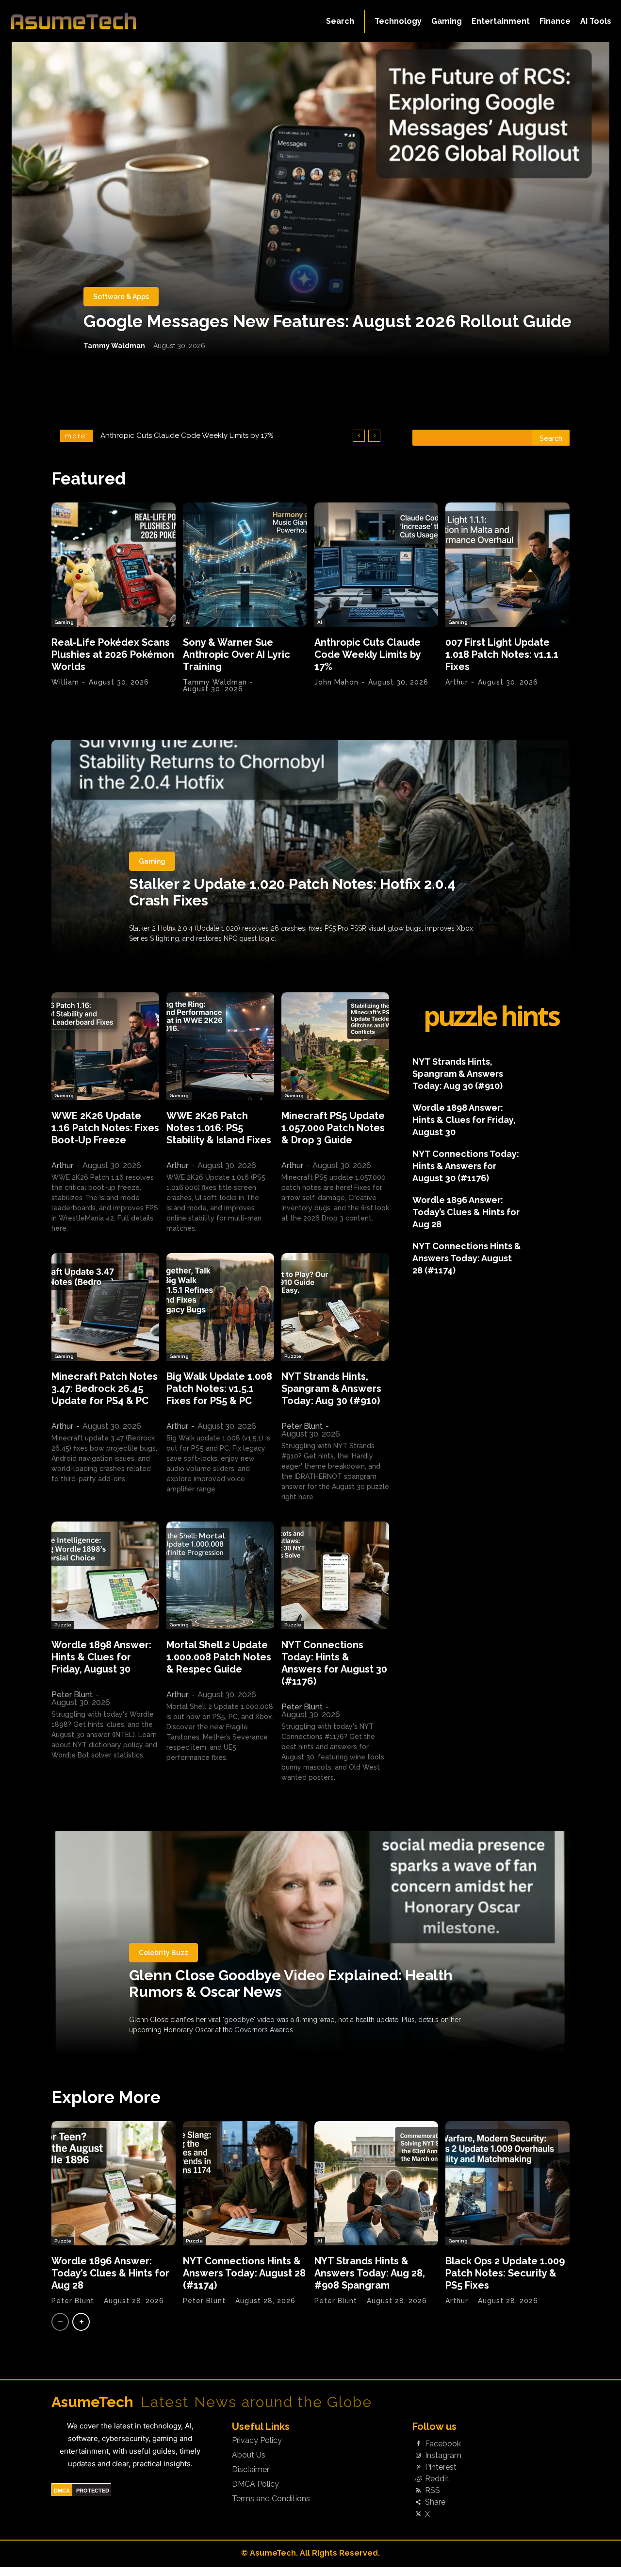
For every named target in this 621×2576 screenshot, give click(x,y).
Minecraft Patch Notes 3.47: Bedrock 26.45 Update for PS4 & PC (105, 1388)
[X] (418, 2514)
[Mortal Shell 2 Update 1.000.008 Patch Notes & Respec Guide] (220, 1575)
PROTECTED (93, 2491)
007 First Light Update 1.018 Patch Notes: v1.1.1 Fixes (188, 435)
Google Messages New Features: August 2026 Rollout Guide (327, 321)
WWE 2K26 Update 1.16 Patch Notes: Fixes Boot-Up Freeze (105, 1128)
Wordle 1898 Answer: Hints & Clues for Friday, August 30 (101, 1657)
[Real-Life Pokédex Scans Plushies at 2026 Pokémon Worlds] (114, 565)
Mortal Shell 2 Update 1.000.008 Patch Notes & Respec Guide (219, 1657)
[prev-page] (60, 2322)
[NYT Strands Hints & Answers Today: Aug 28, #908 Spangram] (376, 2183)
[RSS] (418, 2491)
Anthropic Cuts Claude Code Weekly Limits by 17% (368, 654)
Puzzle (293, 1356)
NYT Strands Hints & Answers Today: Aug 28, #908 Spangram (370, 2273)
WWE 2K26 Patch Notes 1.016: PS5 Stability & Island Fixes (219, 1128)
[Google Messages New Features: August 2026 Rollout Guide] (310, 200)
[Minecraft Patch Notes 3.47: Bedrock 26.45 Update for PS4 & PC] (105, 1307)
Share (435, 2502)
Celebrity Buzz (163, 1953)
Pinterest (441, 2467)
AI (188, 622)
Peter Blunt (302, 1426)
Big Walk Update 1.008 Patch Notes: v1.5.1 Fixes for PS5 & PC (219, 1388)
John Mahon (336, 682)
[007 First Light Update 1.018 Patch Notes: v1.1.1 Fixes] (507, 565)
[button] (340, 21)
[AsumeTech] (74, 21)
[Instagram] (418, 2456)
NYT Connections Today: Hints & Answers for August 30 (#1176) (334, 1663)
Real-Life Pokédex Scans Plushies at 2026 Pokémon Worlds (113, 654)
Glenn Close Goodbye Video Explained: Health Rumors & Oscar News (291, 1983)
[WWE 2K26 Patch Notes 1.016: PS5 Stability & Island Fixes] (220, 1046)
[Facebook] (418, 2444)
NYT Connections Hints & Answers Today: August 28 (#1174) (467, 1258)
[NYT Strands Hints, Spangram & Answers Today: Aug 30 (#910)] (335, 1307)
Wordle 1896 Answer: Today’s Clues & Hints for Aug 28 (466, 1212)
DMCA (62, 2491)
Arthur (457, 682)
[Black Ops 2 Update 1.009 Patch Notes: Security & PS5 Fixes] (507, 2183)
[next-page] (81, 2322)
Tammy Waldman (114, 346)
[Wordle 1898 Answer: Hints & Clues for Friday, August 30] (105, 1575)
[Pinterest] (418, 2467)
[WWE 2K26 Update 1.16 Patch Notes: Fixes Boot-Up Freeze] (105, 1046)
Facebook (443, 2444)
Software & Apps (121, 297)
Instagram (443, 2456)
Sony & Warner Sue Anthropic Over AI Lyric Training (237, 654)
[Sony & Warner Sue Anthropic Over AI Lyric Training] (245, 565)
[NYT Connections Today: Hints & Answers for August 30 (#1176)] (335, 1575)
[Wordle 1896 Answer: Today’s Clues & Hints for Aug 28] (114, 2183)
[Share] (418, 2503)
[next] (374, 436)
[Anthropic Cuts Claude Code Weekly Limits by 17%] (376, 565)
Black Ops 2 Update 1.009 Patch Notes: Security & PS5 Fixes (505, 2273)
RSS (433, 2491)
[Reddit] (418, 2479)
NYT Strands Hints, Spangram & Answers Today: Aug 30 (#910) (331, 1388)
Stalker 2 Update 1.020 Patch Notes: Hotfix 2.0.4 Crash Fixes (292, 892)
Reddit (437, 2479)
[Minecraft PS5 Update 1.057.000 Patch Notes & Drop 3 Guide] (335, 1046)
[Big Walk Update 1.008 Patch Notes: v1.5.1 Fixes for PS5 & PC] (220, 1307)
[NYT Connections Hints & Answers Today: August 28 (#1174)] (245, 2183)
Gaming (64, 622)
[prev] (359, 436)
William (65, 682)
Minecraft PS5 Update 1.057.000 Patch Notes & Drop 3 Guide (333, 1128)
